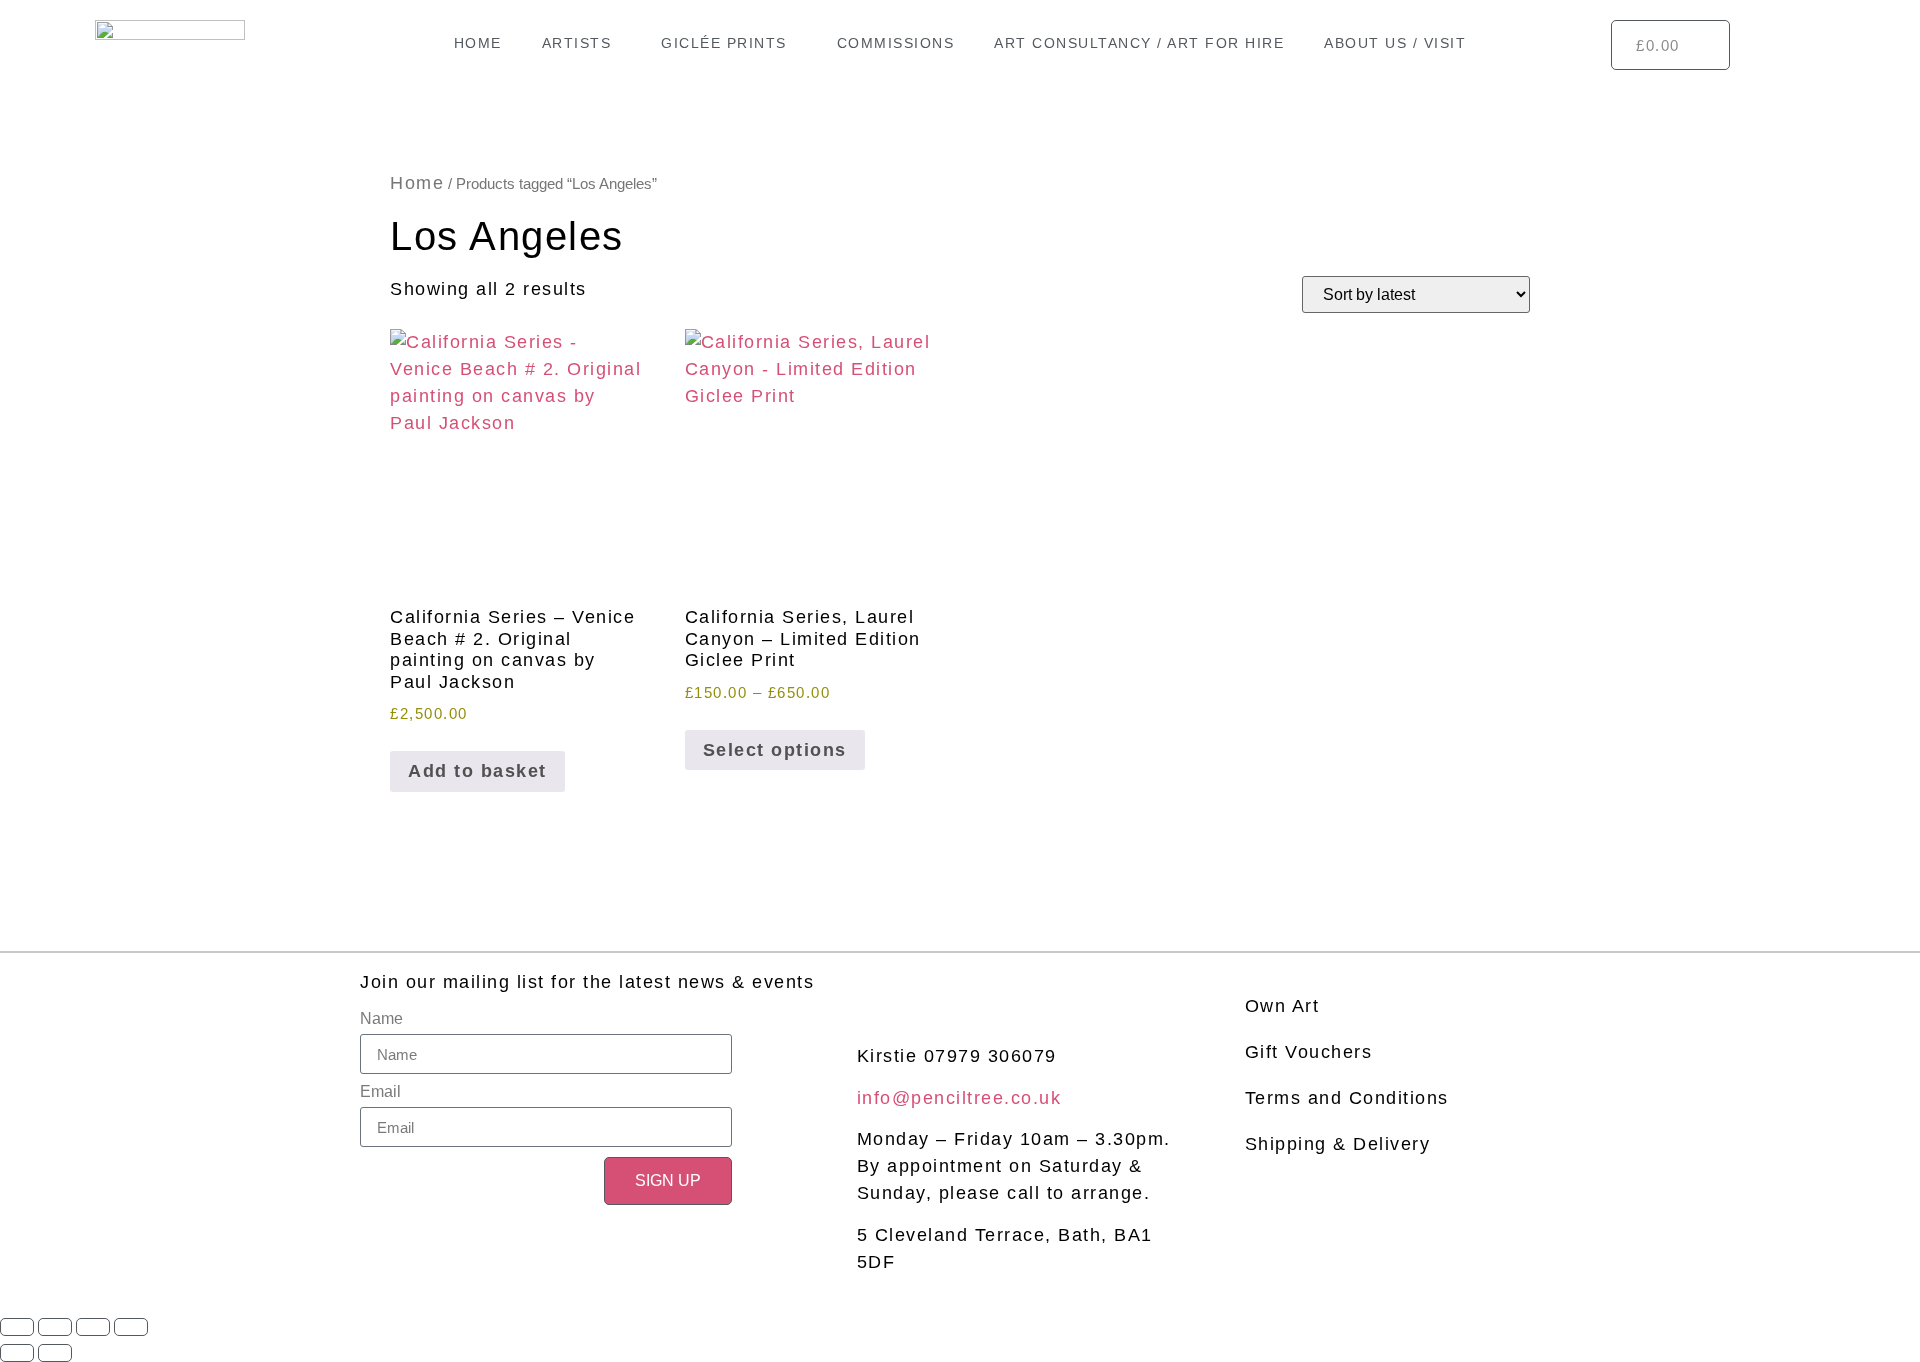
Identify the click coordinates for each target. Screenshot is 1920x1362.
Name (381, 1019)
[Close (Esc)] (131, 1327)
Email (380, 1092)
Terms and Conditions (1347, 1098)
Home (478, 43)
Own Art (1282, 1006)
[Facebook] (869, 985)
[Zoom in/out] (17, 1327)
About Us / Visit (1395, 43)
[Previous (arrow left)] (17, 1353)
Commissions (896, 43)
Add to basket (477, 771)
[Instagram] (914, 985)
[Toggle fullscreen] (55, 1327)
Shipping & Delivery (1338, 1144)
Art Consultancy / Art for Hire (1139, 43)
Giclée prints (724, 43)
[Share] (93, 1327)
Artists (577, 43)
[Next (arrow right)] (55, 1353)
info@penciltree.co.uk (959, 1098)
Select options (775, 750)
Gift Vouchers (1309, 1052)
